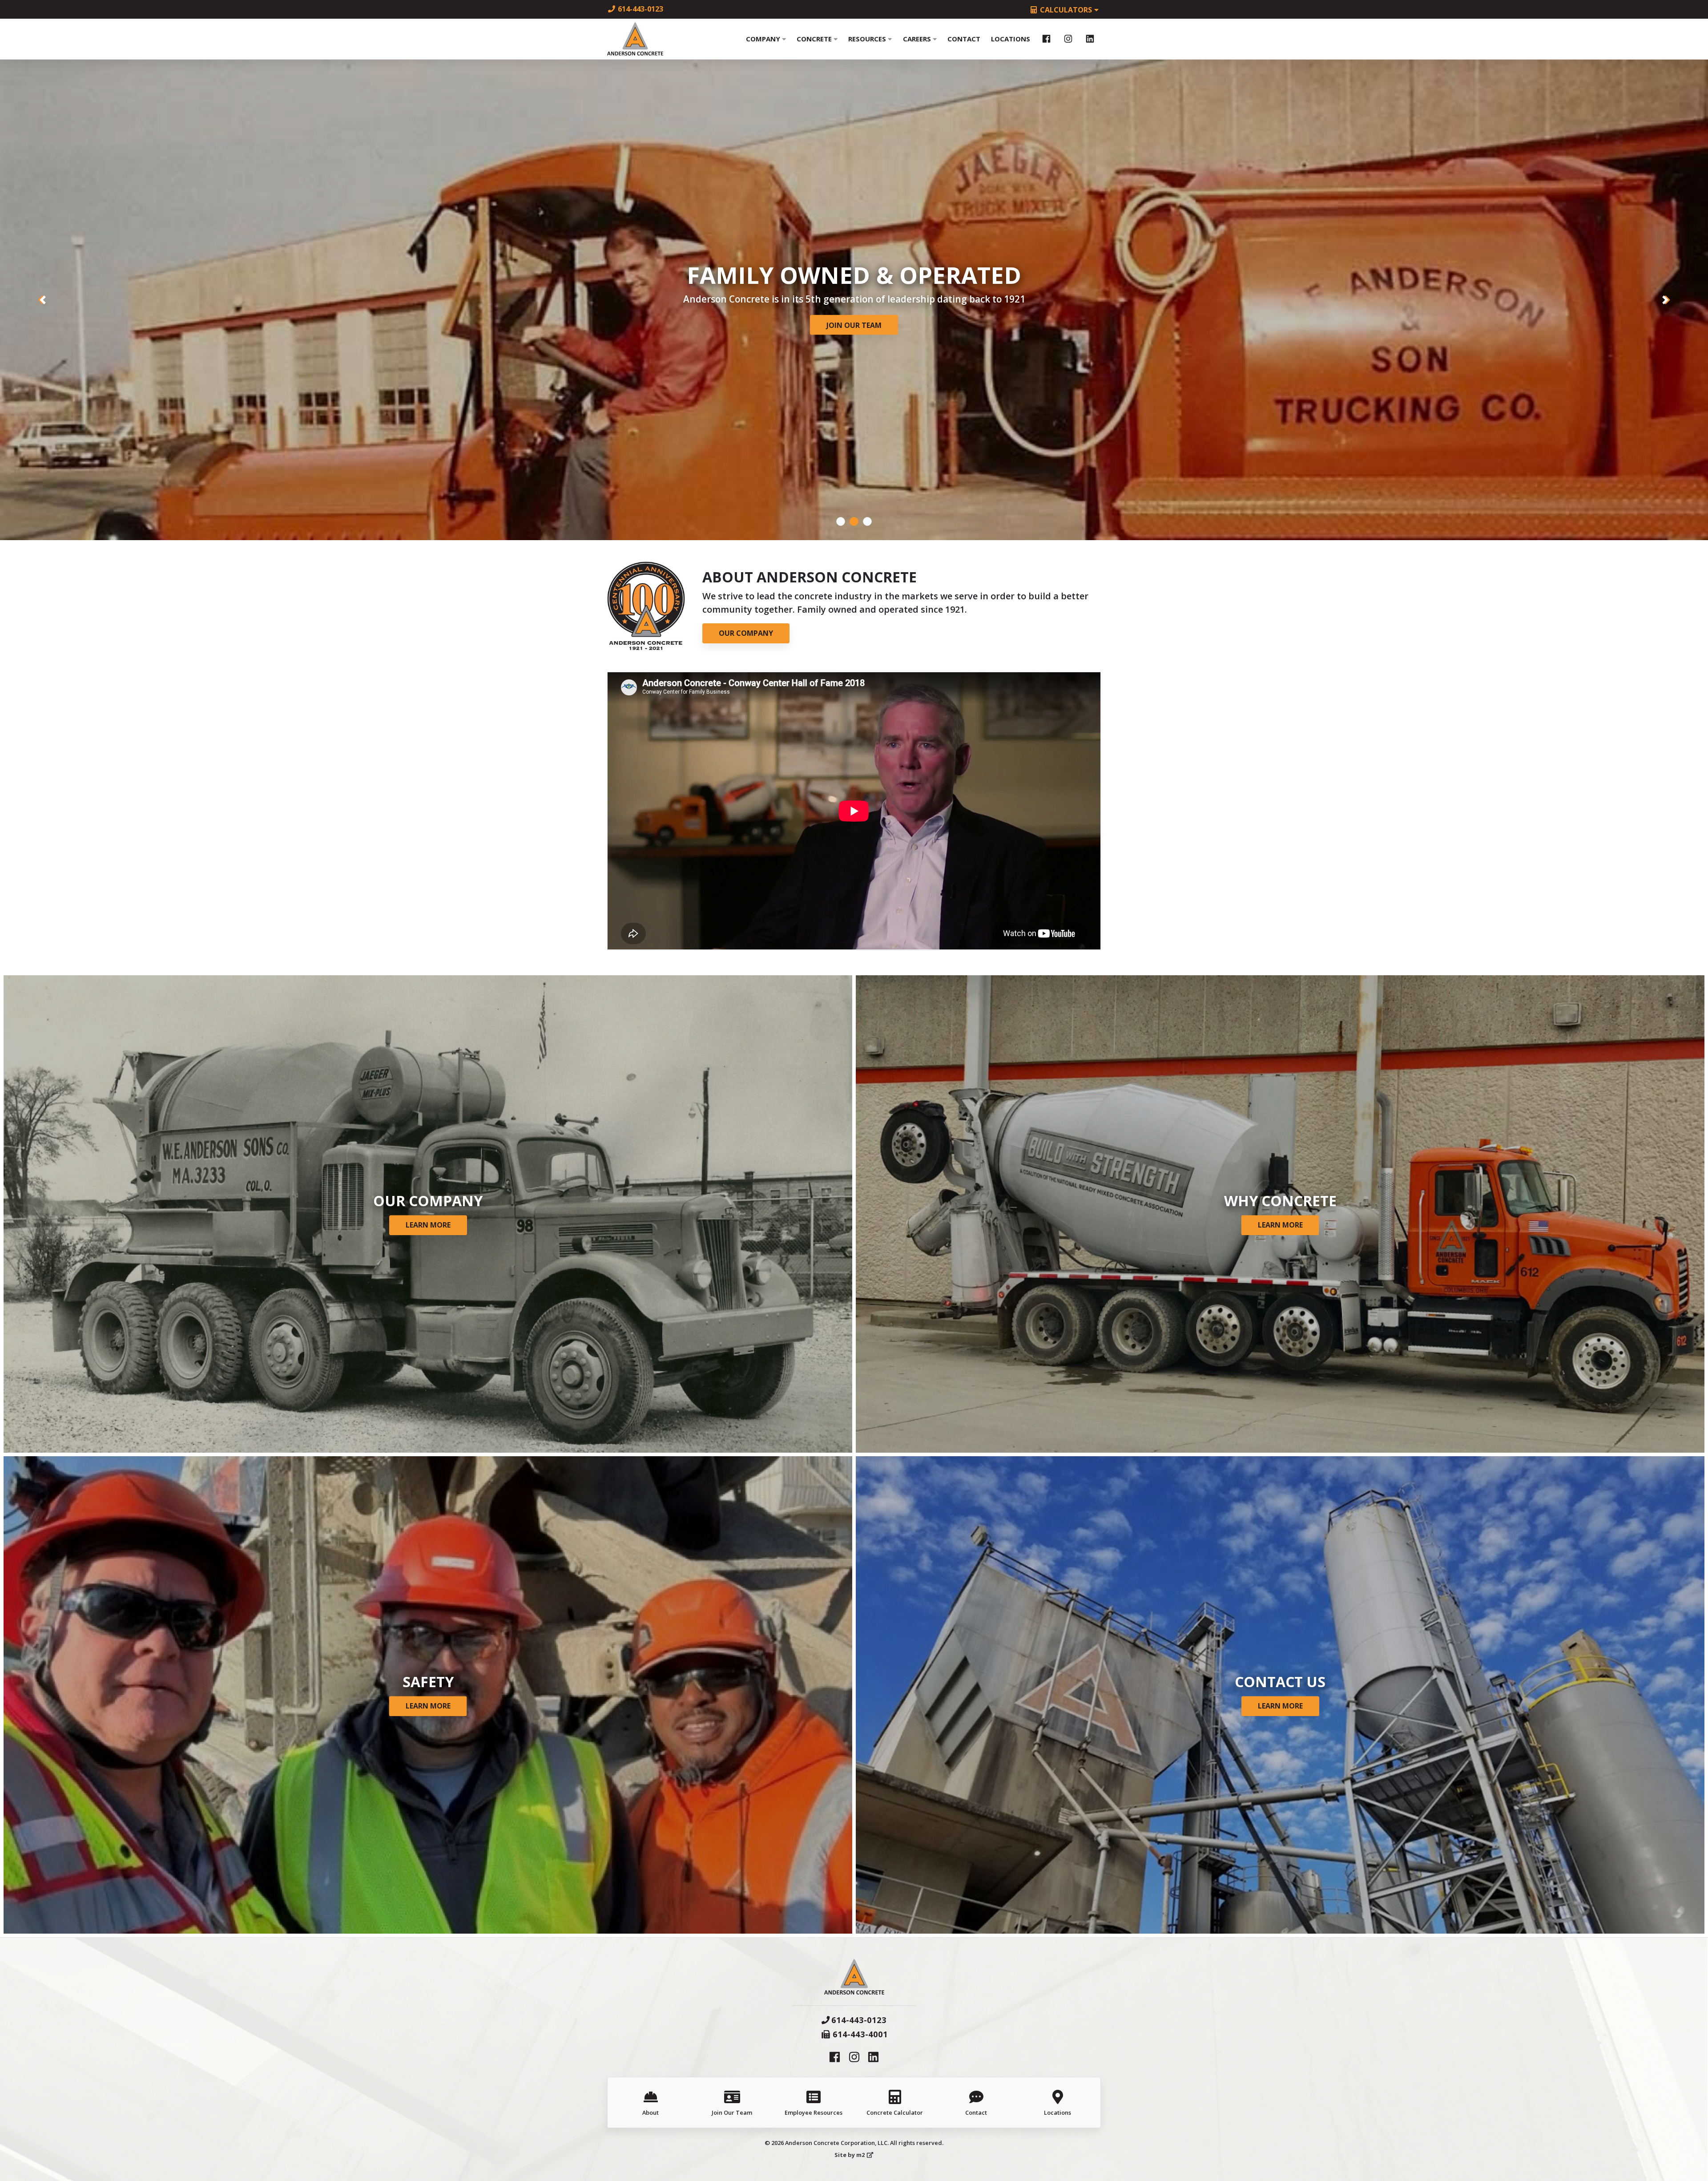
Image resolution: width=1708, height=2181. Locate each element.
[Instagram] (1068, 39)
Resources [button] (868, 39)
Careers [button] (918, 39)
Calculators (1066, 10)
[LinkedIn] (1090, 39)
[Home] (635, 39)
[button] (43, 300)
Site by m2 (850, 2155)
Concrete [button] (815, 39)
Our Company (854, 325)
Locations (1011, 39)
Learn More (428, 1225)
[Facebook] (1046, 39)
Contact (964, 39)
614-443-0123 (640, 9)
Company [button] (764, 39)
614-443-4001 (860, 2034)
